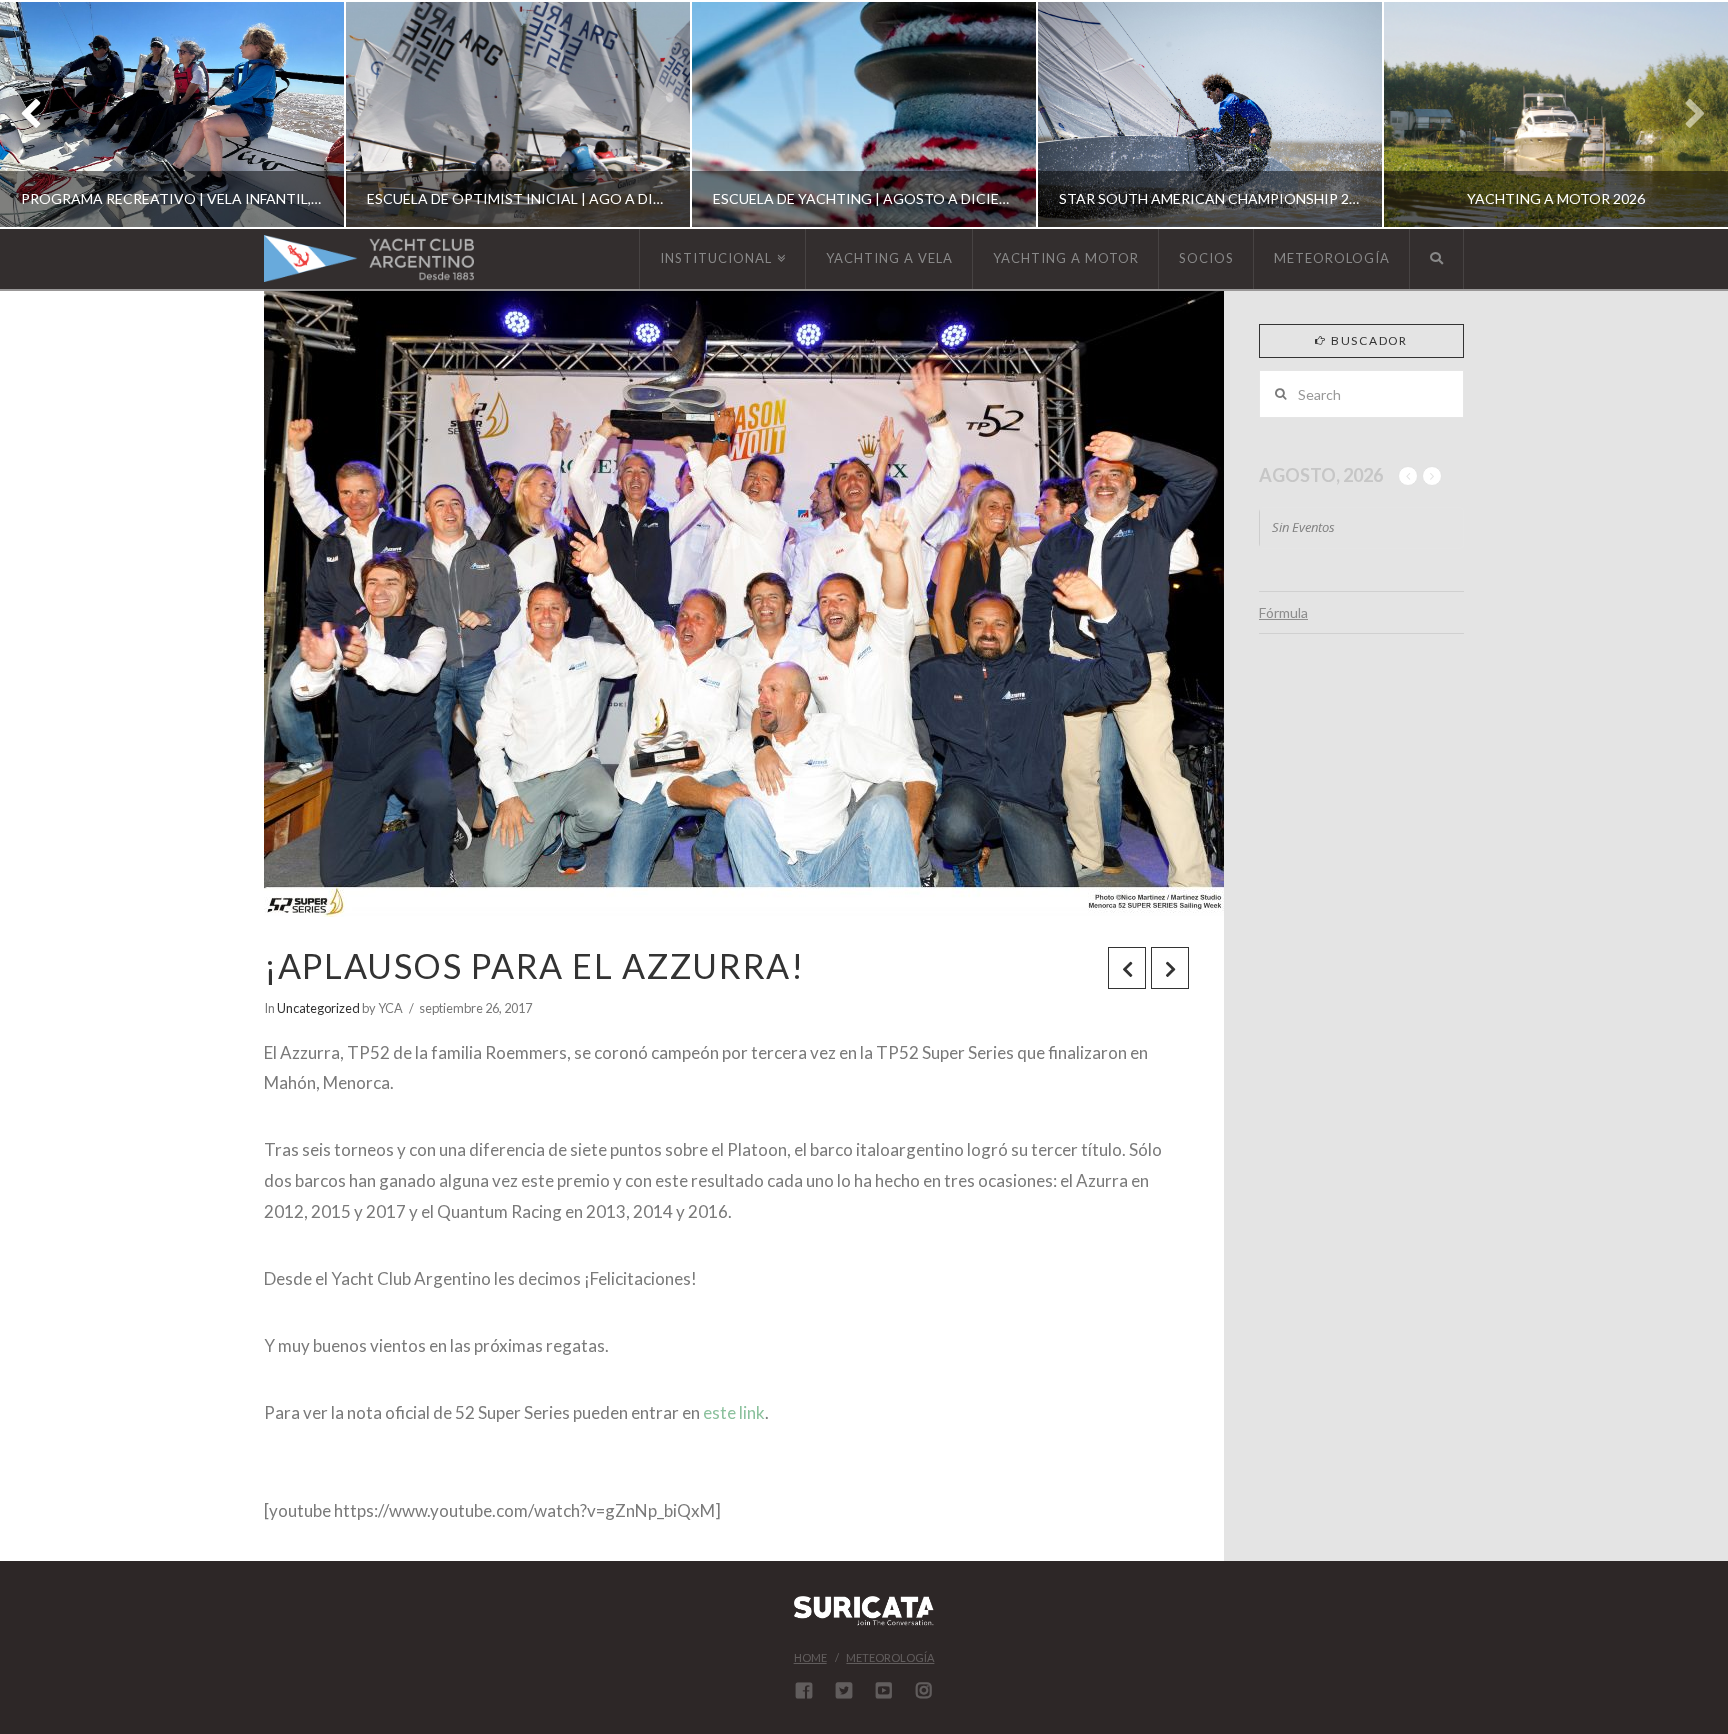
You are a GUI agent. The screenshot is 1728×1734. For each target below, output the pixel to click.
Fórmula (1283, 612)
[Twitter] (844, 1690)
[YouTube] (884, 1690)
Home (810, 1657)
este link (734, 1412)
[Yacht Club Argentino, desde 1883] (369, 258)
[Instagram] (924, 1690)
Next (1685, 114)
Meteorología (890, 1657)
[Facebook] (804, 1690)
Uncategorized (318, 1008)
